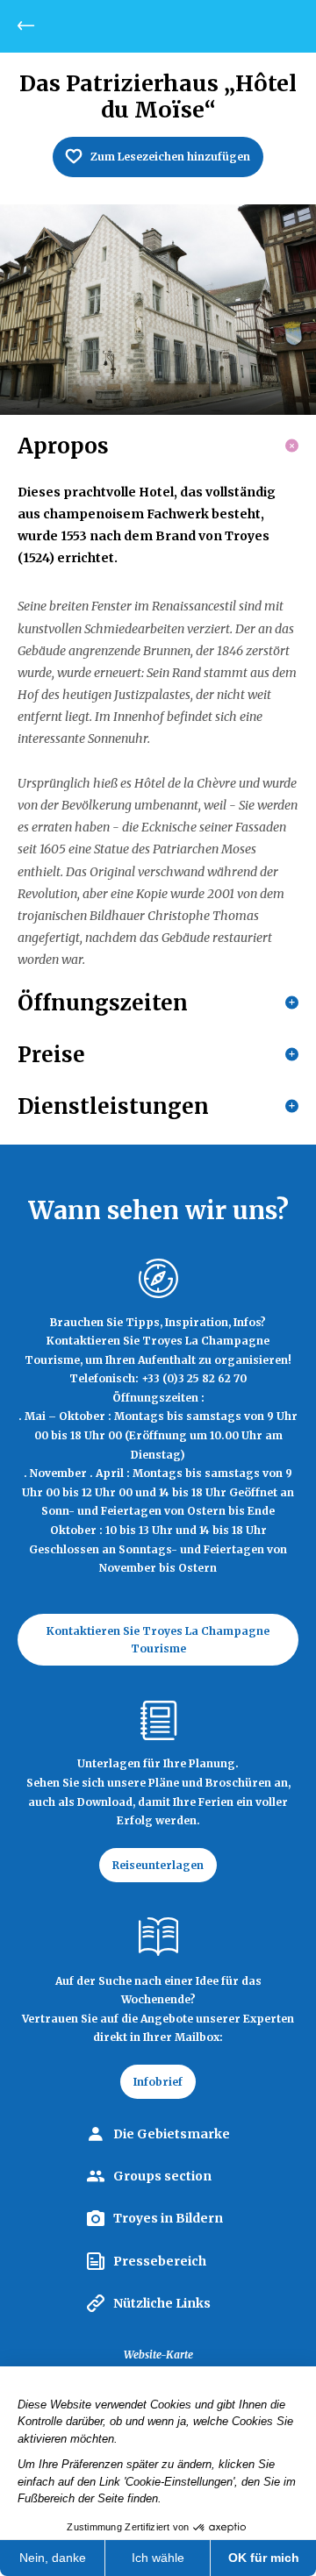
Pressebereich (160, 2261)
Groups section (162, 2176)
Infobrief (158, 2082)
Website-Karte (158, 2355)
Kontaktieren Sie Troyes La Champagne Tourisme (158, 1639)
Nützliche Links (162, 2303)
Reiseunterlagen (158, 1865)
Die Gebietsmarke (172, 2134)
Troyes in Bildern (168, 2218)
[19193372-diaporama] (158, 310)
